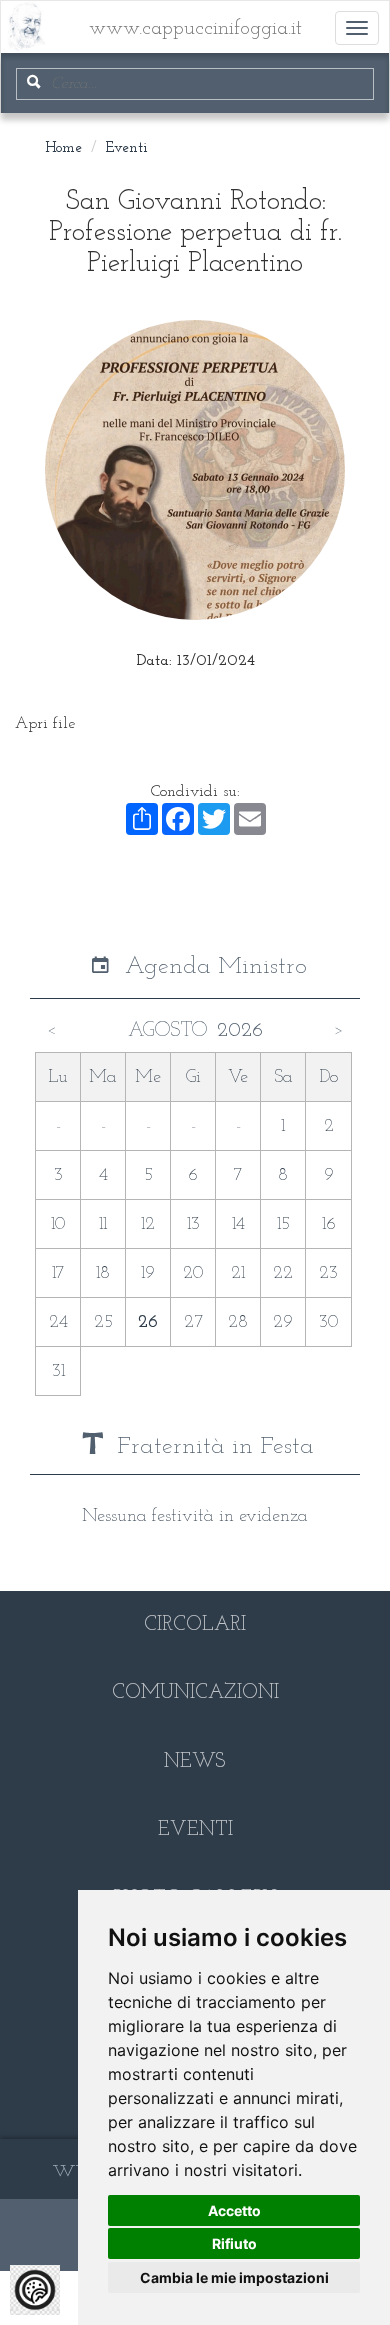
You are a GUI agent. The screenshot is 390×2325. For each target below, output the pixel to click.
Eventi (127, 148)
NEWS (195, 1762)
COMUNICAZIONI (195, 1693)
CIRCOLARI (195, 1625)
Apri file (45, 724)
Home (63, 148)
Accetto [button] (234, 2210)
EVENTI (195, 1830)
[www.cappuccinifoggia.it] (16, 16)
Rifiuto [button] (234, 2243)
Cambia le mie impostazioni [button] (234, 2277)
